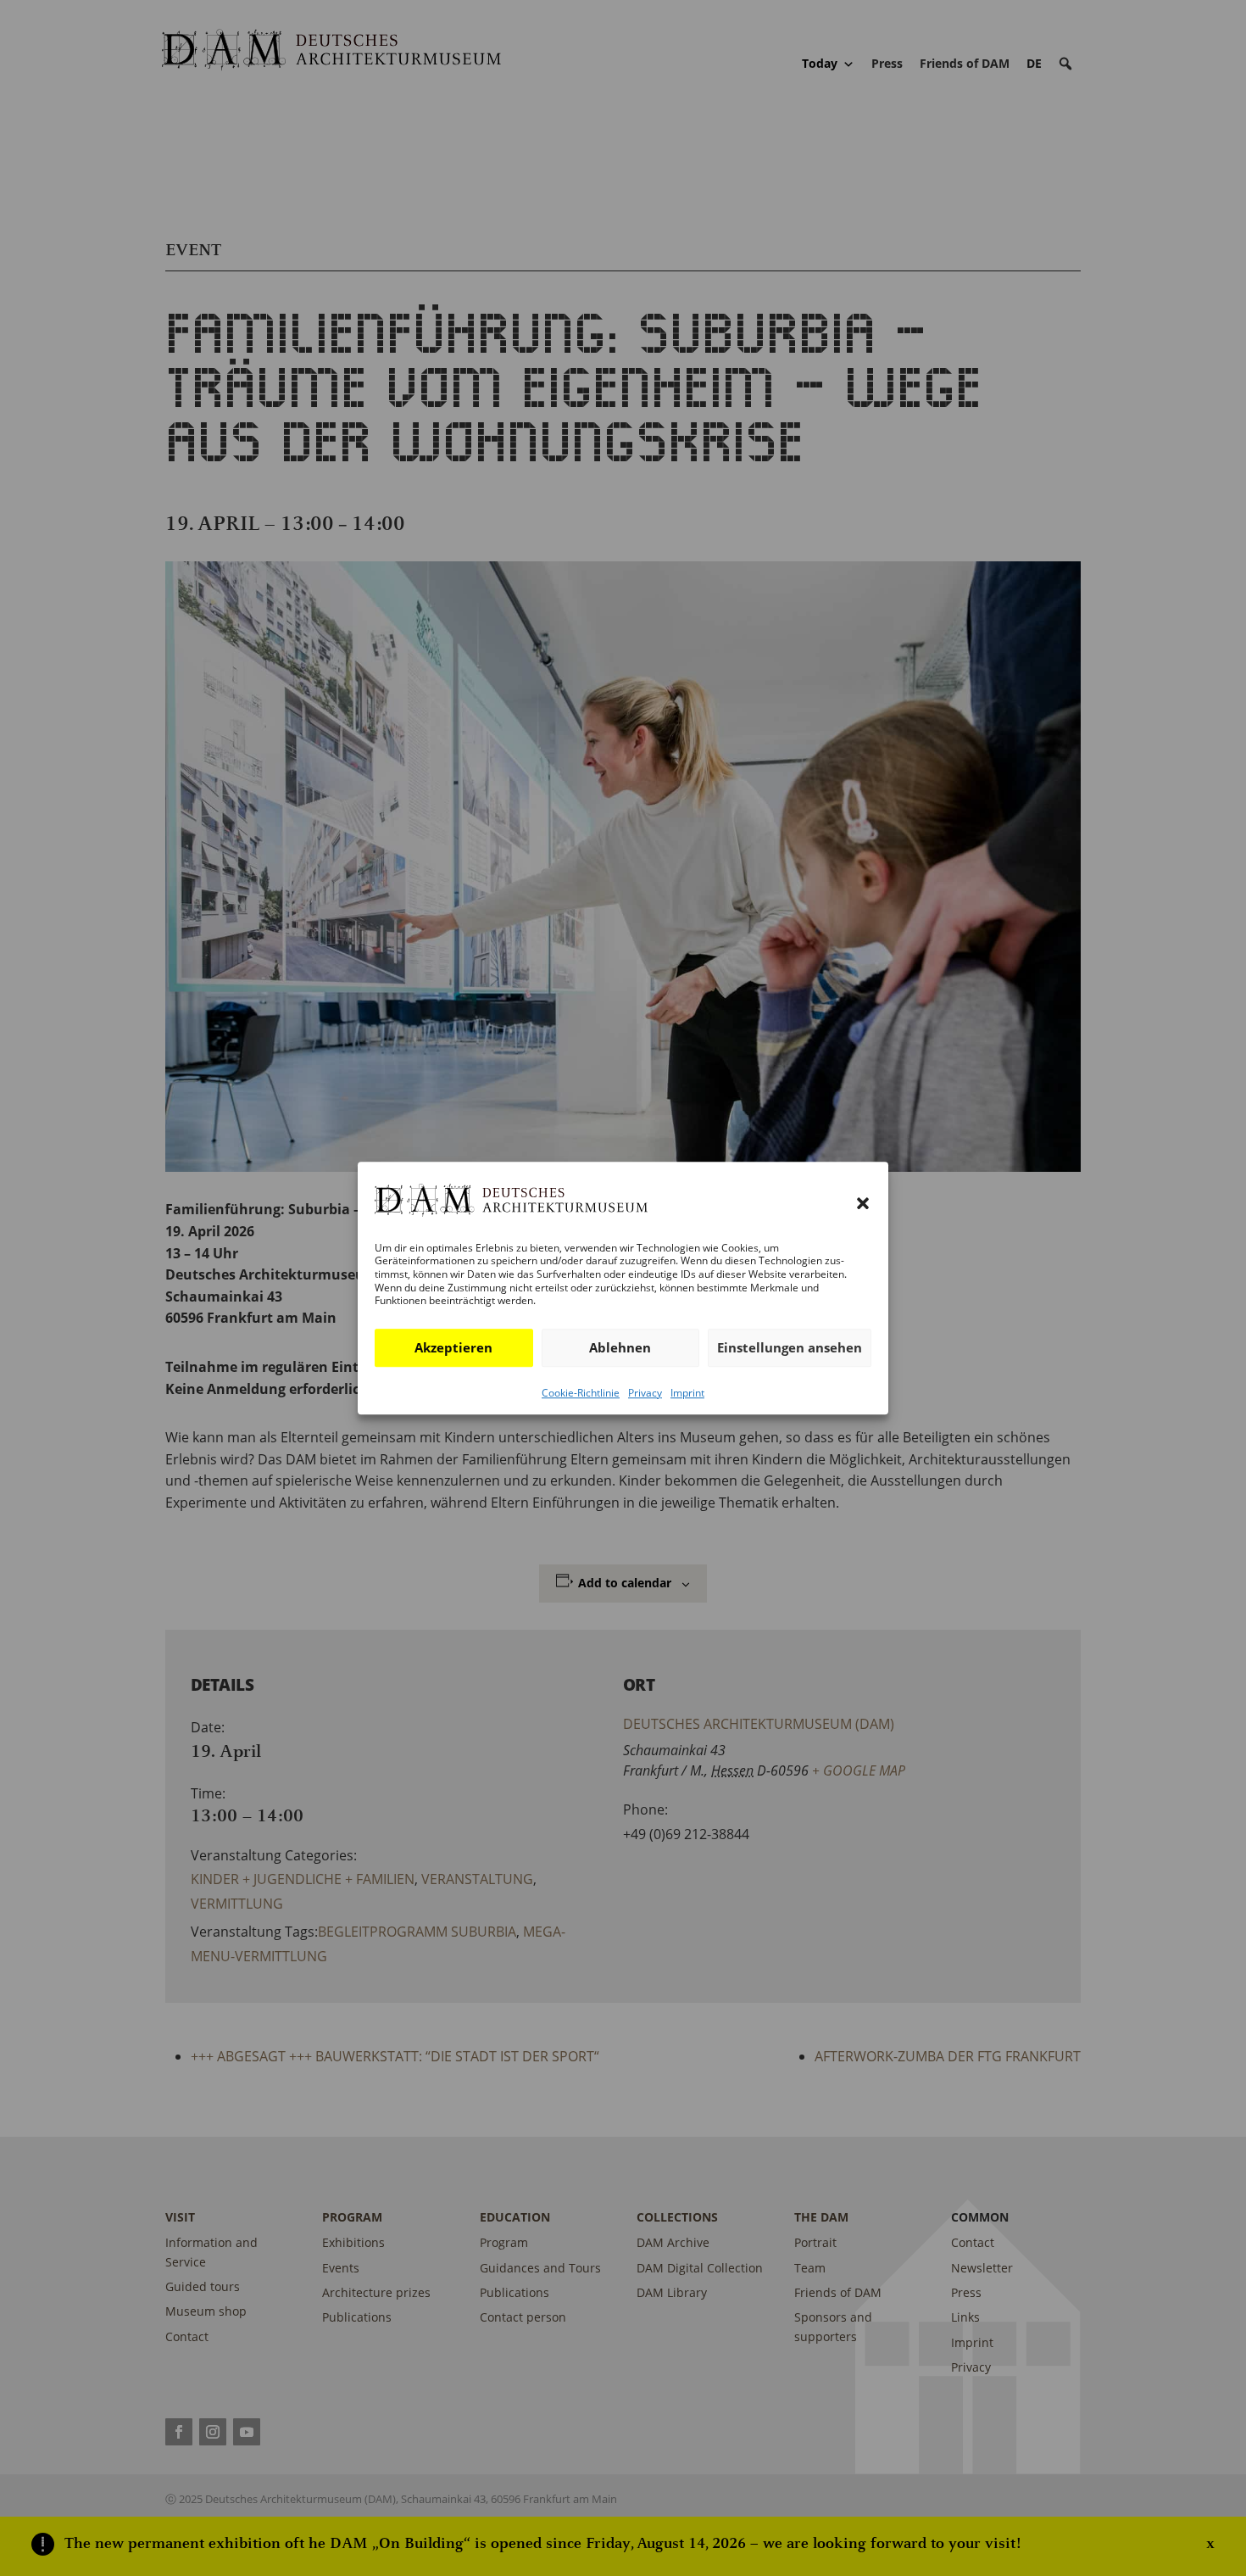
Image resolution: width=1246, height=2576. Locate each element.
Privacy (645, 1393)
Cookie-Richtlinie (581, 1393)
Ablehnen (620, 1347)
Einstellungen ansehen (790, 1347)
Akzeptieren (453, 1347)
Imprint (687, 1393)
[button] (863, 1204)
